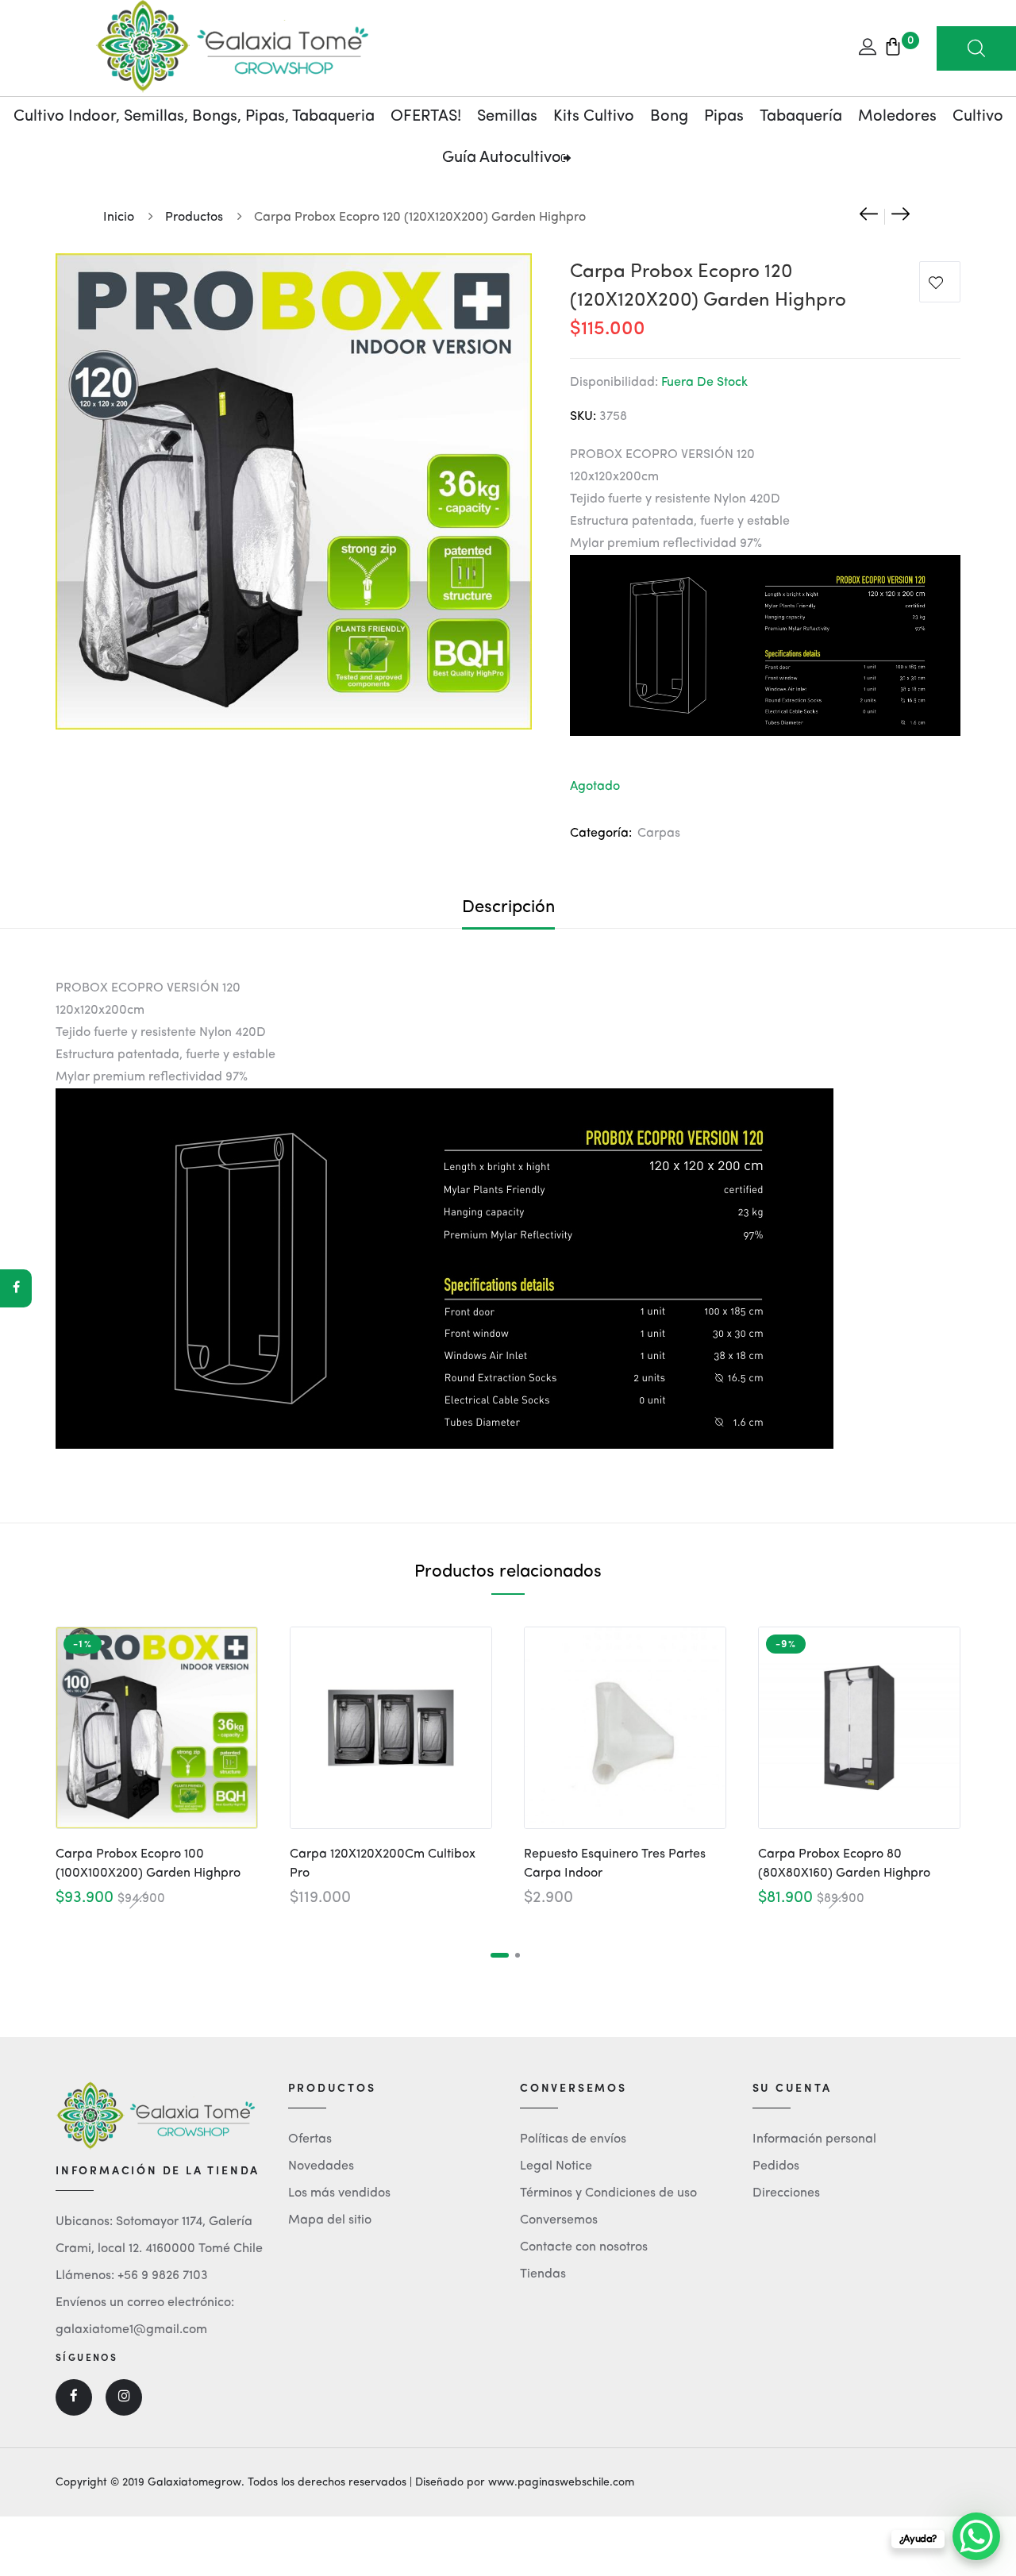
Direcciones (786, 2193)
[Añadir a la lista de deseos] (940, 285)
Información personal (814, 2139)
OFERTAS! (426, 117)
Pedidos (776, 2166)
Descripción (508, 907)
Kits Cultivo (594, 117)
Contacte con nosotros (584, 2247)
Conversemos (559, 2220)
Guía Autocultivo (502, 158)
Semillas (507, 117)
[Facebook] (16, 1288)
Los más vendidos (339, 2193)
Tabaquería (801, 117)
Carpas (659, 834)
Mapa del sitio (330, 2220)
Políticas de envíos (573, 2139)
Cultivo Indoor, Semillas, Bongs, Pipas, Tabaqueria (194, 117)
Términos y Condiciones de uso (608, 2193)
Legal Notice (556, 2166)
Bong (669, 117)
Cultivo (978, 117)
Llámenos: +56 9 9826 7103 (132, 2276)
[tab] (508, 907)
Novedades (321, 2166)
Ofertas (310, 2139)
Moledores (897, 117)
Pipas (724, 117)
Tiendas (543, 2274)
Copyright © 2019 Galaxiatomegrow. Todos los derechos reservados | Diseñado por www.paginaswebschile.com (345, 2482)
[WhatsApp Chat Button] (976, 2536)
